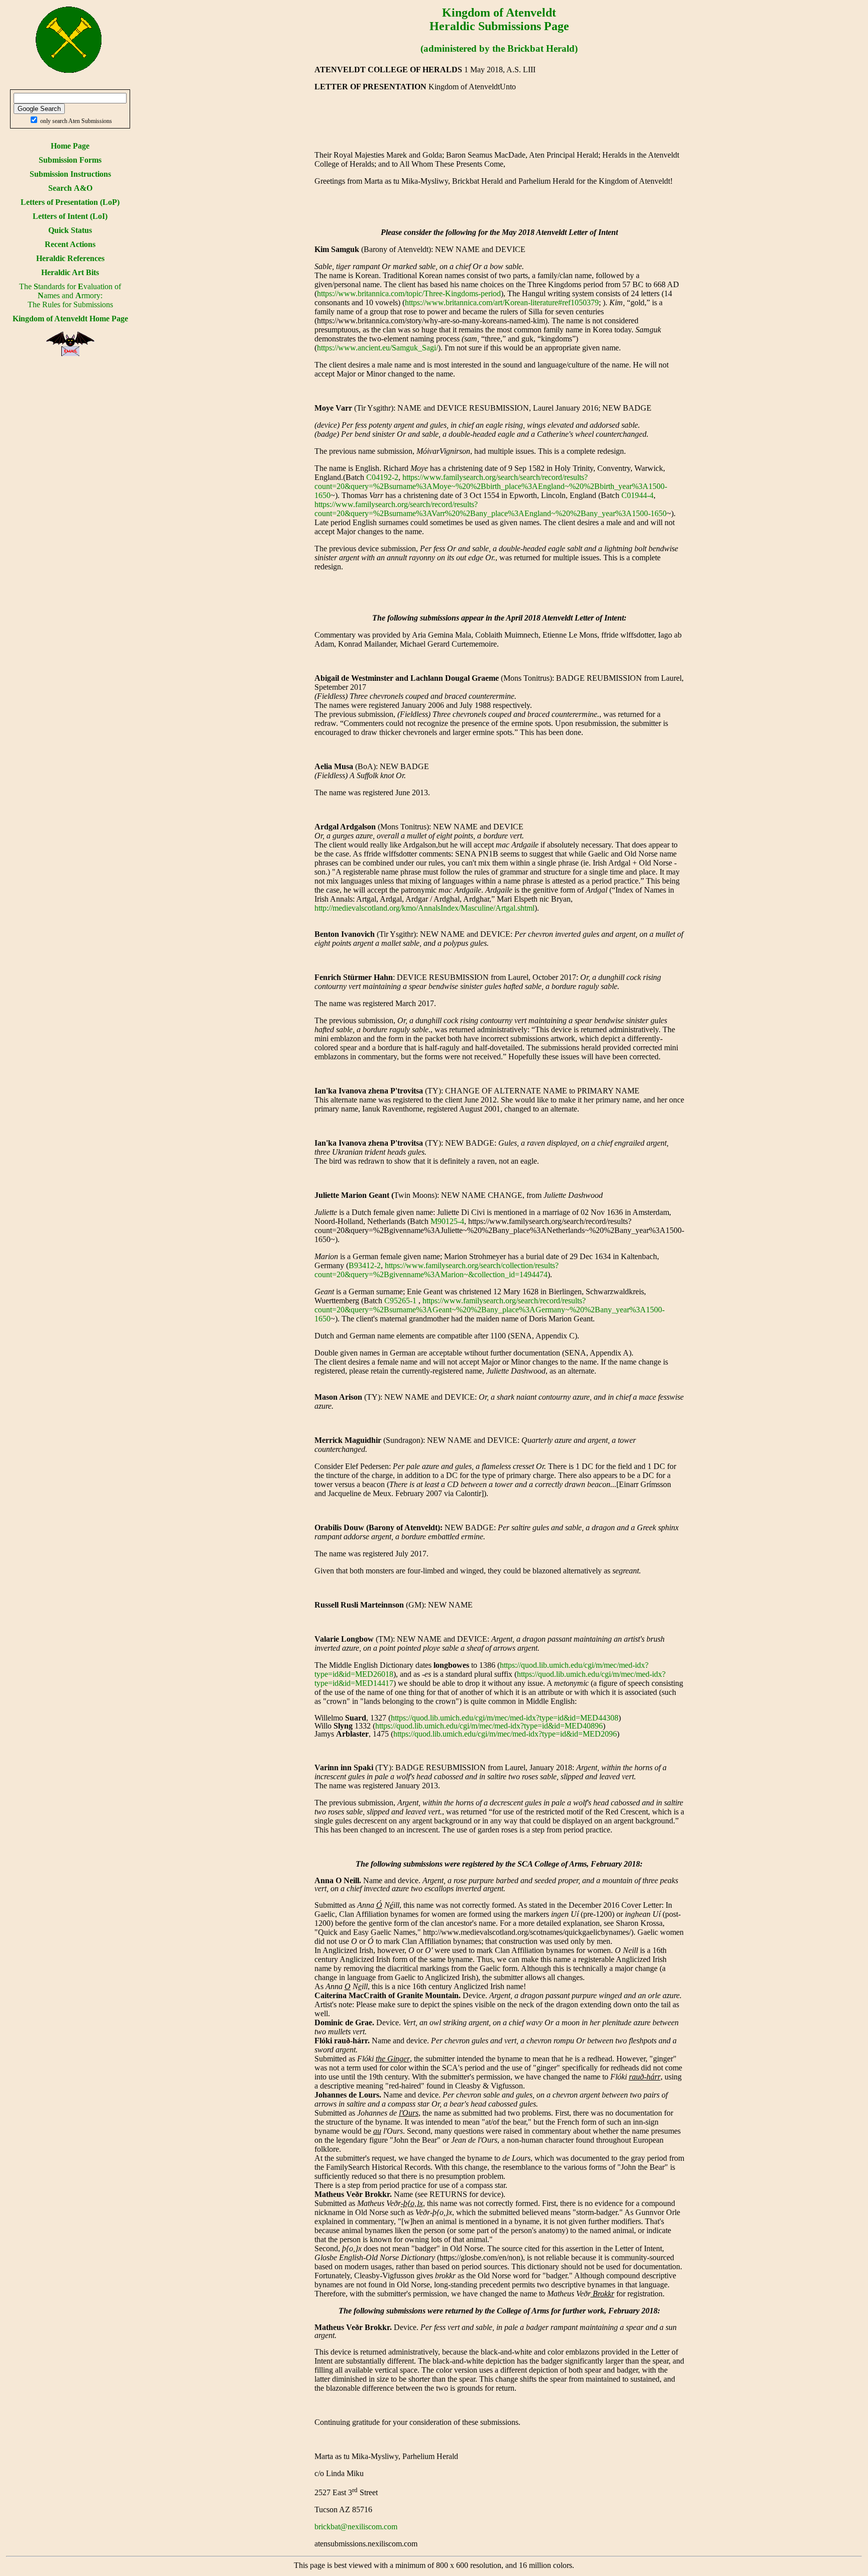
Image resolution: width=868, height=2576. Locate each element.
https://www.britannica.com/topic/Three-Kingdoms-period (409, 293)
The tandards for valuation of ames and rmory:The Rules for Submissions (70, 295)
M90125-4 (447, 1221)
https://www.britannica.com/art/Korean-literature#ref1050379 (502, 302)
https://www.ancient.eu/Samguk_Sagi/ (377, 348)
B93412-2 (365, 1265)
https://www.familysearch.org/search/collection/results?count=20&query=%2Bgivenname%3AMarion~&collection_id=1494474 (437, 1270)
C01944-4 (637, 495)
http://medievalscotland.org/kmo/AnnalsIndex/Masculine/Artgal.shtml (424, 908)
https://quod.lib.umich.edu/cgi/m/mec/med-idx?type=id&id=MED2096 (505, 1734)
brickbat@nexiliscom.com (356, 2527)
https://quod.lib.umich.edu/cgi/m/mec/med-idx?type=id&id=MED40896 (489, 1726)
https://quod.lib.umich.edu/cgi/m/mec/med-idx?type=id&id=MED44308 (505, 1718)
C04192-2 (382, 477)
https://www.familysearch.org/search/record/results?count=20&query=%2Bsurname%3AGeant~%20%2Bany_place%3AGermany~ (450, 1305)
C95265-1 (400, 1301)
